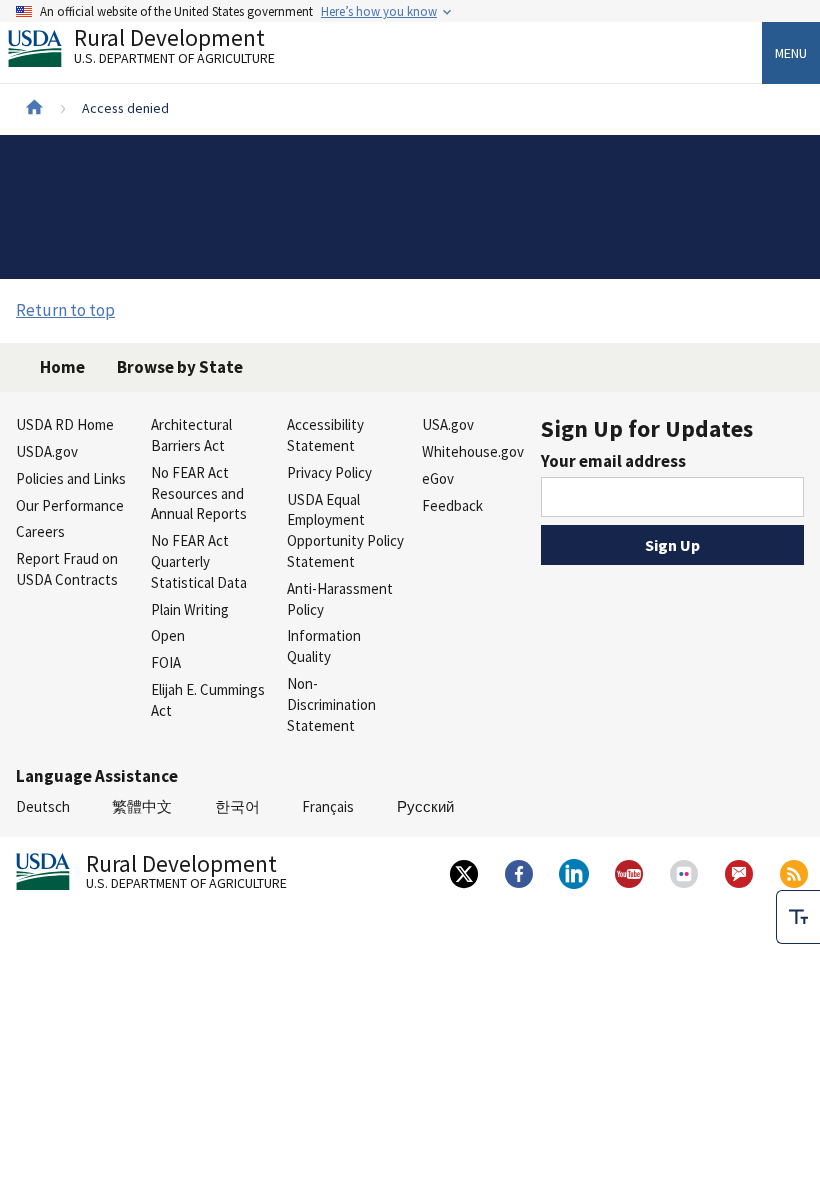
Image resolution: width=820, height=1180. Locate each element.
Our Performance (70, 505)
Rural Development (174, 48)
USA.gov (448, 424)
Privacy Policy (329, 472)
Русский (425, 806)
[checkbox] (798, 917)
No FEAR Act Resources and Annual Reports (199, 493)
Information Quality (324, 646)
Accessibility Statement (325, 435)
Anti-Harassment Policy (340, 599)
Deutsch (43, 806)
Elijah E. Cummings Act (208, 700)
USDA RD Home (65, 424)
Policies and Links (71, 478)
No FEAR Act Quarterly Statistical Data (199, 561)
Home (62, 367)
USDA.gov (47, 451)
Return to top (65, 310)
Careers (40, 531)
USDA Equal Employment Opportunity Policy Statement (345, 530)
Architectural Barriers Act (191, 435)
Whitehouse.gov (473, 451)
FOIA (166, 662)
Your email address (613, 461)
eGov (438, 478)
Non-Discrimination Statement (331, 704)
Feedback (452, 505)
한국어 (237, 806)
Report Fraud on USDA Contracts (67, 569)
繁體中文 (142, 806)
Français (328, 806)
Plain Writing (190, 609)
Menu (791, 53)
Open (168, 635)
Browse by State (180, 367)
